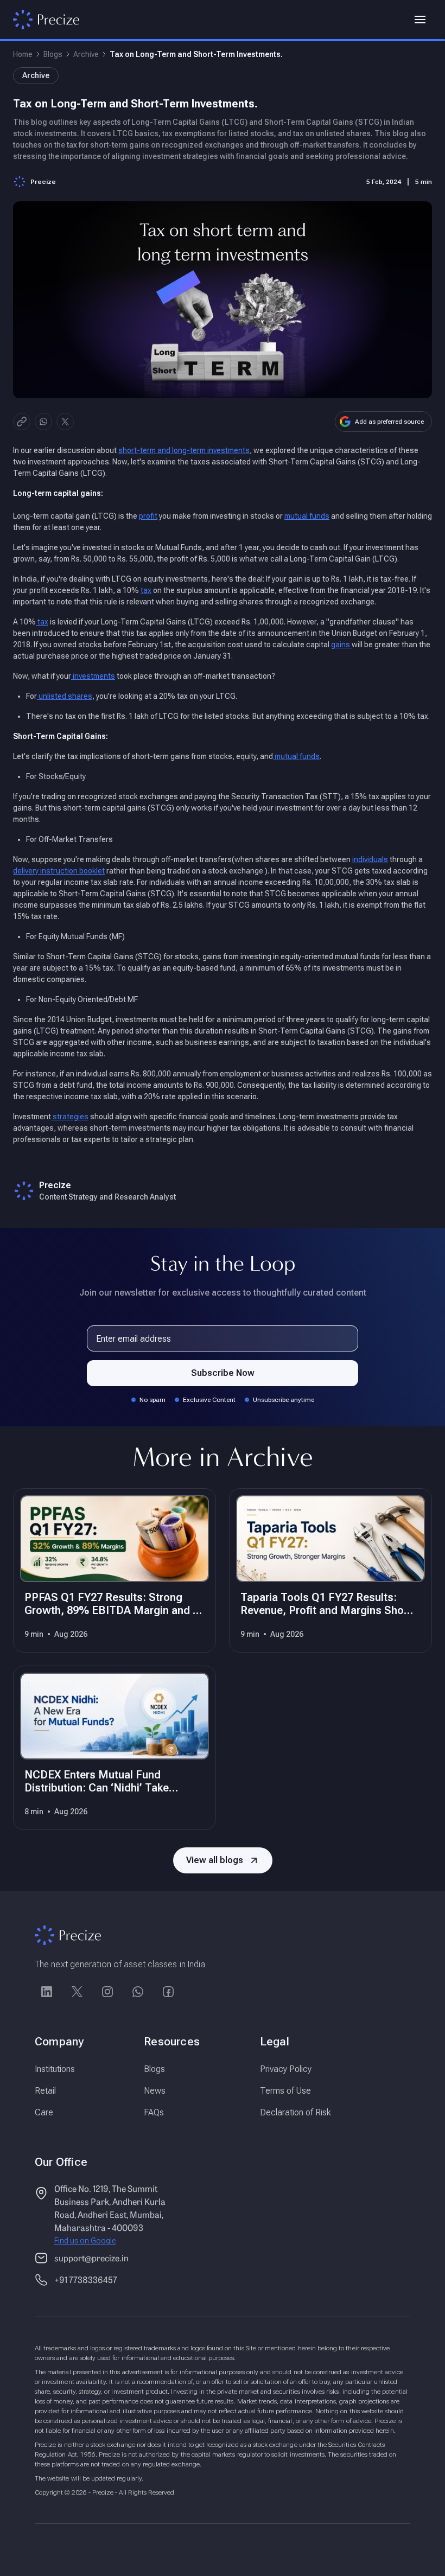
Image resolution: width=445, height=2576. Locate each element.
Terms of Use (285, 2091)
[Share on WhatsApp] (43, 422)
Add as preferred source (389, 422)
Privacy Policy (286, 2069)
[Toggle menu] (420, 20)
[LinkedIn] (47, 1992)
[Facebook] (168, 1992)
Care (44, 2112)
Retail (45, 2091)
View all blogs (215, 1860)
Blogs (53, 54)
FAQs (154, 2112)
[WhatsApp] (138, 1992)
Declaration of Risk (295, 2112)
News (155, 2091)
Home (23, 54)
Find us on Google (85, 2241)
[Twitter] (77, 1992)
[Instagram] (107, 1992)
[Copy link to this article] (22, 422)
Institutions (55, 2069)
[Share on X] (65, 422)
